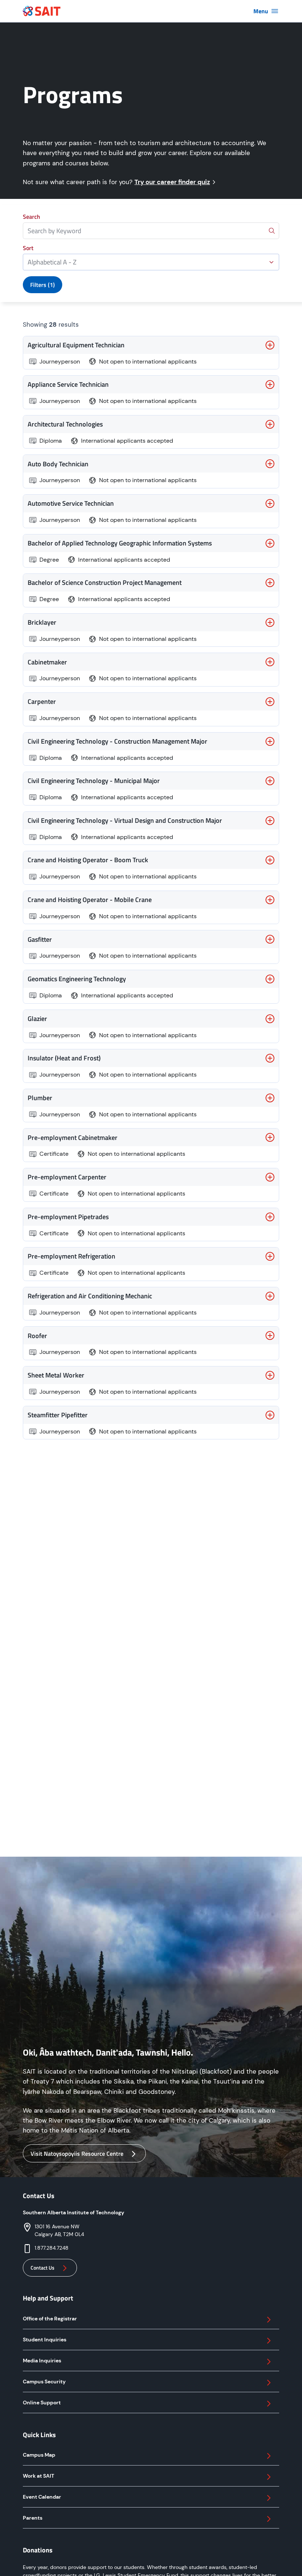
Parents (33, 2518)
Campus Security (44, 2382)
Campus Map (39, 2455)
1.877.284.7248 (52, 2248)
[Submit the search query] (272, 231)
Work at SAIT (38, 2476)
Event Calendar (42, 2497)
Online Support (42, 2403)
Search (31, 217)
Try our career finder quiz (172, 182)
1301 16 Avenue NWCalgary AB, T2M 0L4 (59, 2230)
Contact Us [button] (43, 2268)
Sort (28, 248)
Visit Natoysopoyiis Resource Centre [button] (77, 2154)
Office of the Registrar (50, 2319)
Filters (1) (43, 285)
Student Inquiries (45, 2340)
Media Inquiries (42, 2361)
